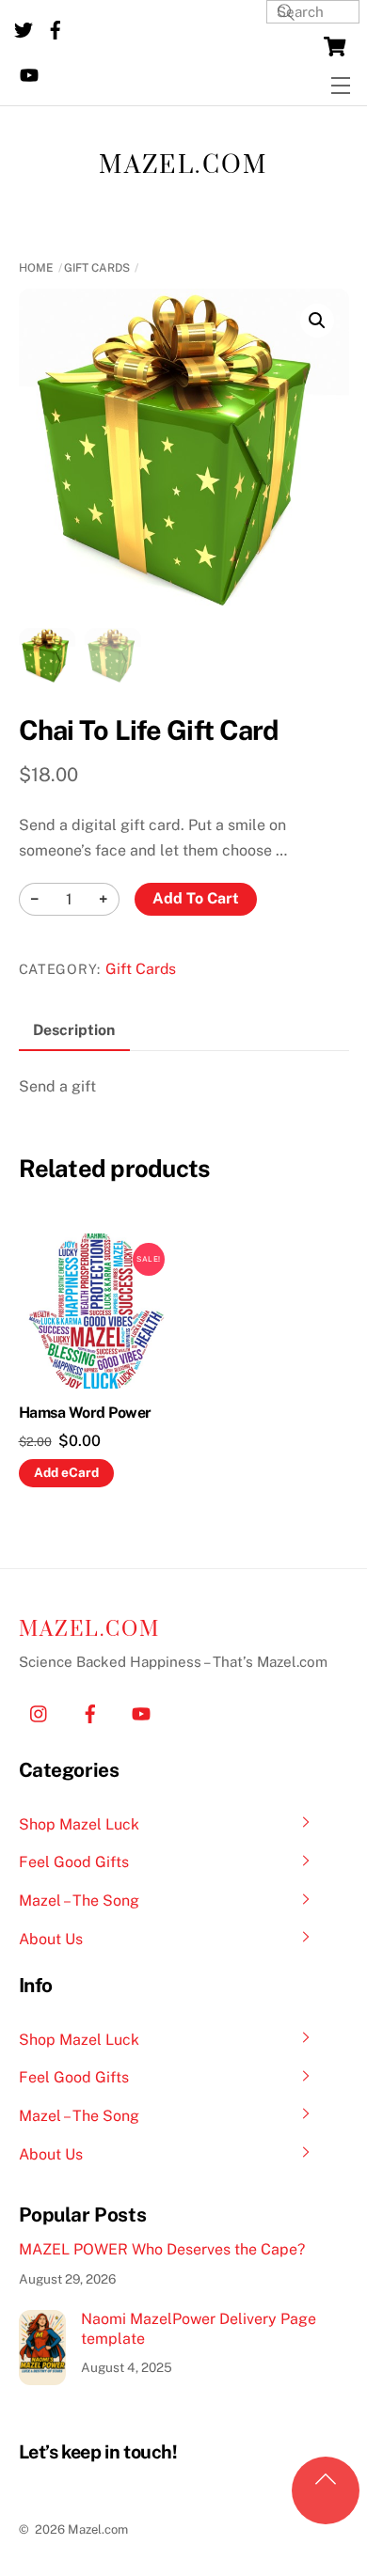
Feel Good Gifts (74, 1862)
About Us (51, 1939)
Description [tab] (74, 1030)
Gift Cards (97, 268)
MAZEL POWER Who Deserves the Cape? (162, 2249)
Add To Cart (196, 898)
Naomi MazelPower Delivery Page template (199, 2329)
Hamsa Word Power (85, 1413)
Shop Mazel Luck (79, 1824)
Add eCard (66, 1472)
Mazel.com (183, 166)
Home (36, 268)
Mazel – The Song (79, 1901)
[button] (317, 321)
